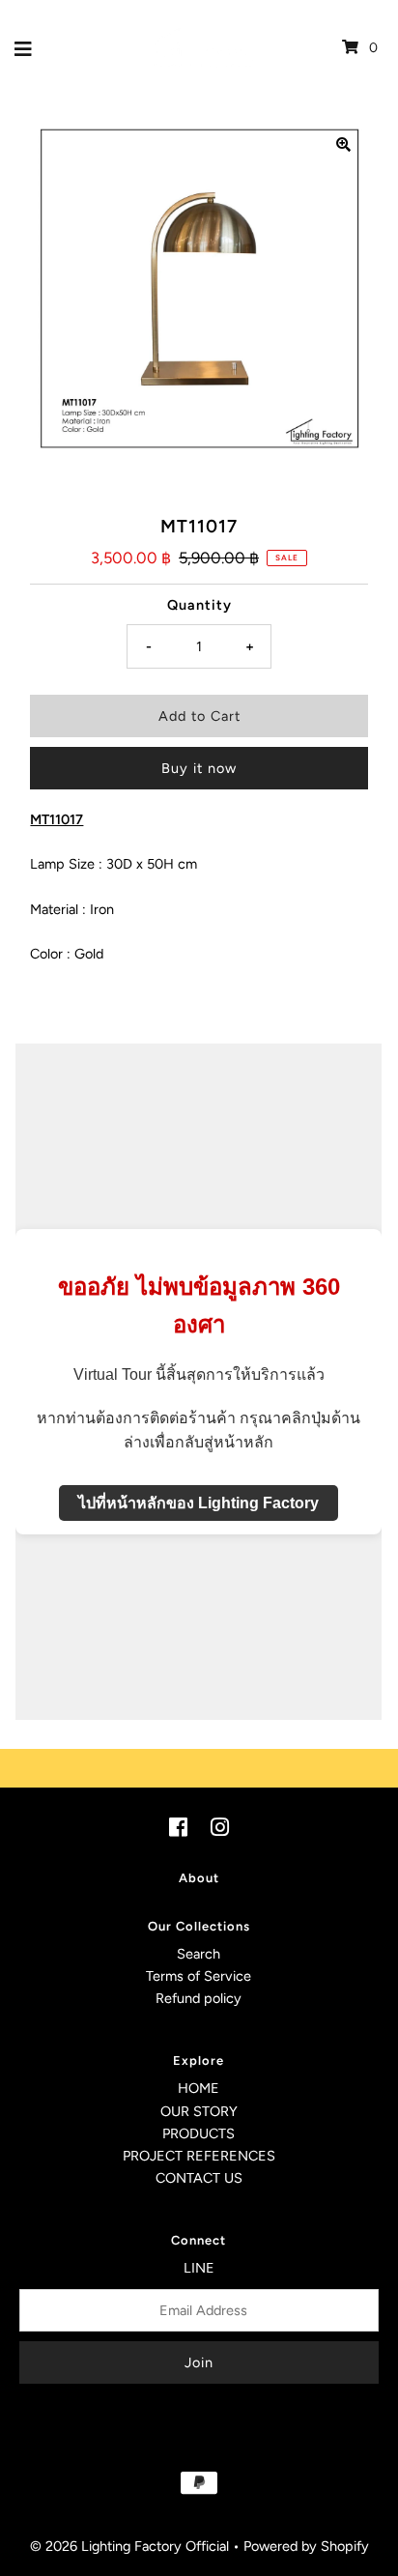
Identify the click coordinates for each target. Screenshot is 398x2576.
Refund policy (199, 1998)
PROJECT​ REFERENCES (199, 2156)
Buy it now (199, 768)
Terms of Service (199, 1976)
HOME (199, 2088)
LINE (199, 2268)
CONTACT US (199, 2178)
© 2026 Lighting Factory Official (129, 2546)
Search (199, 1954)
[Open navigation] (24, 47)
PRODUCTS (199, 2133)
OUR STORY (199, 2111)
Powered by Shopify (306, 2546)
